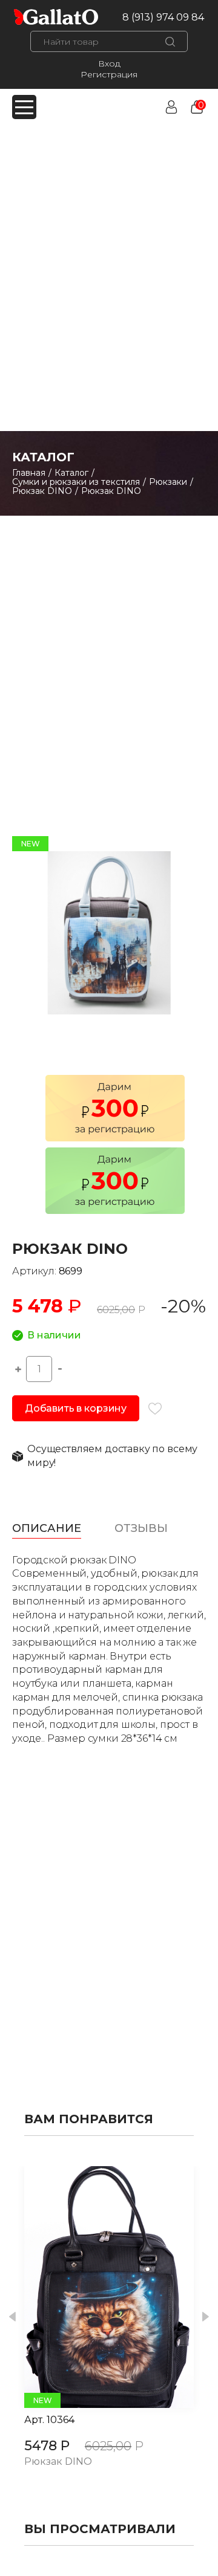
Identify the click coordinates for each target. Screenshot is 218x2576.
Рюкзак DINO (42, 491)
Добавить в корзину (76, 1408)
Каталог (71, 473)
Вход (109, 63)
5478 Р (47, 2446)
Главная (29, 473)
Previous (12, 2317)
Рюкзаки (168, 482)
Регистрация (109, 74)
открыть (96, 2287)
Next (206, 2317)
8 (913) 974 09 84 (163, 17)
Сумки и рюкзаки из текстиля (76, 482)
